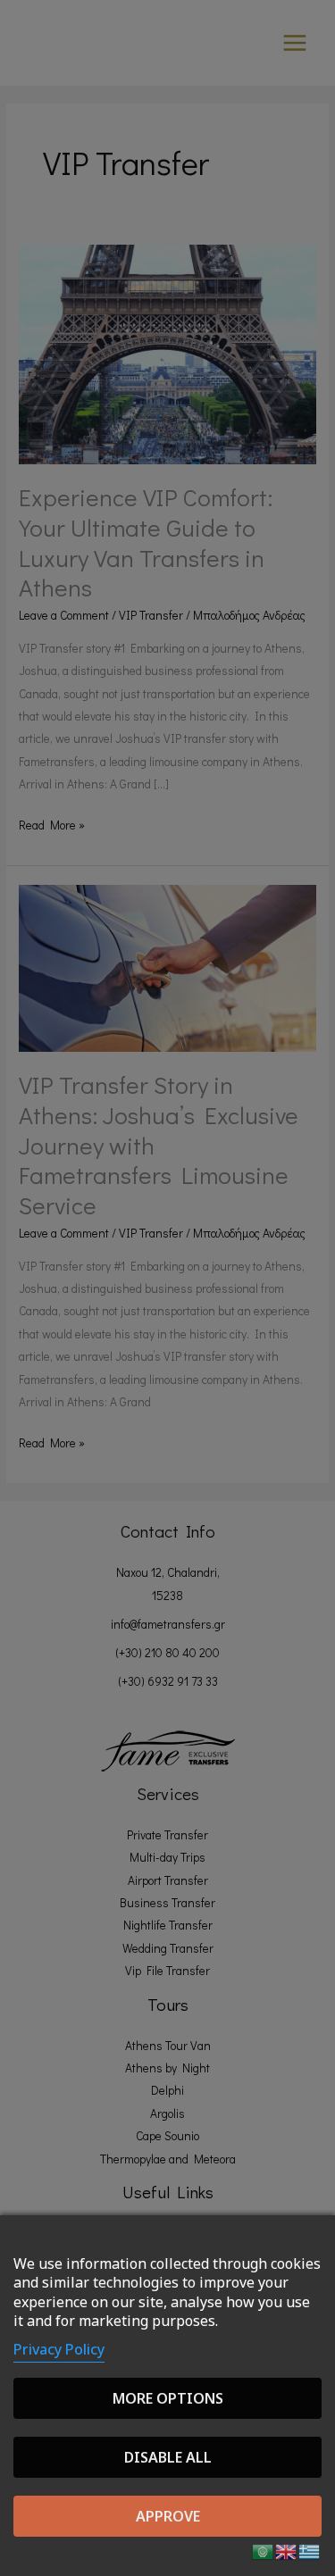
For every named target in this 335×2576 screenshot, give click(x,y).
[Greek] (310, 2550)
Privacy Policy (59, 2349)
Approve (168, 2516)
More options (168, 2398)
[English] (287, 2550)
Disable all (168, 2457)
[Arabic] (264, 2550)
